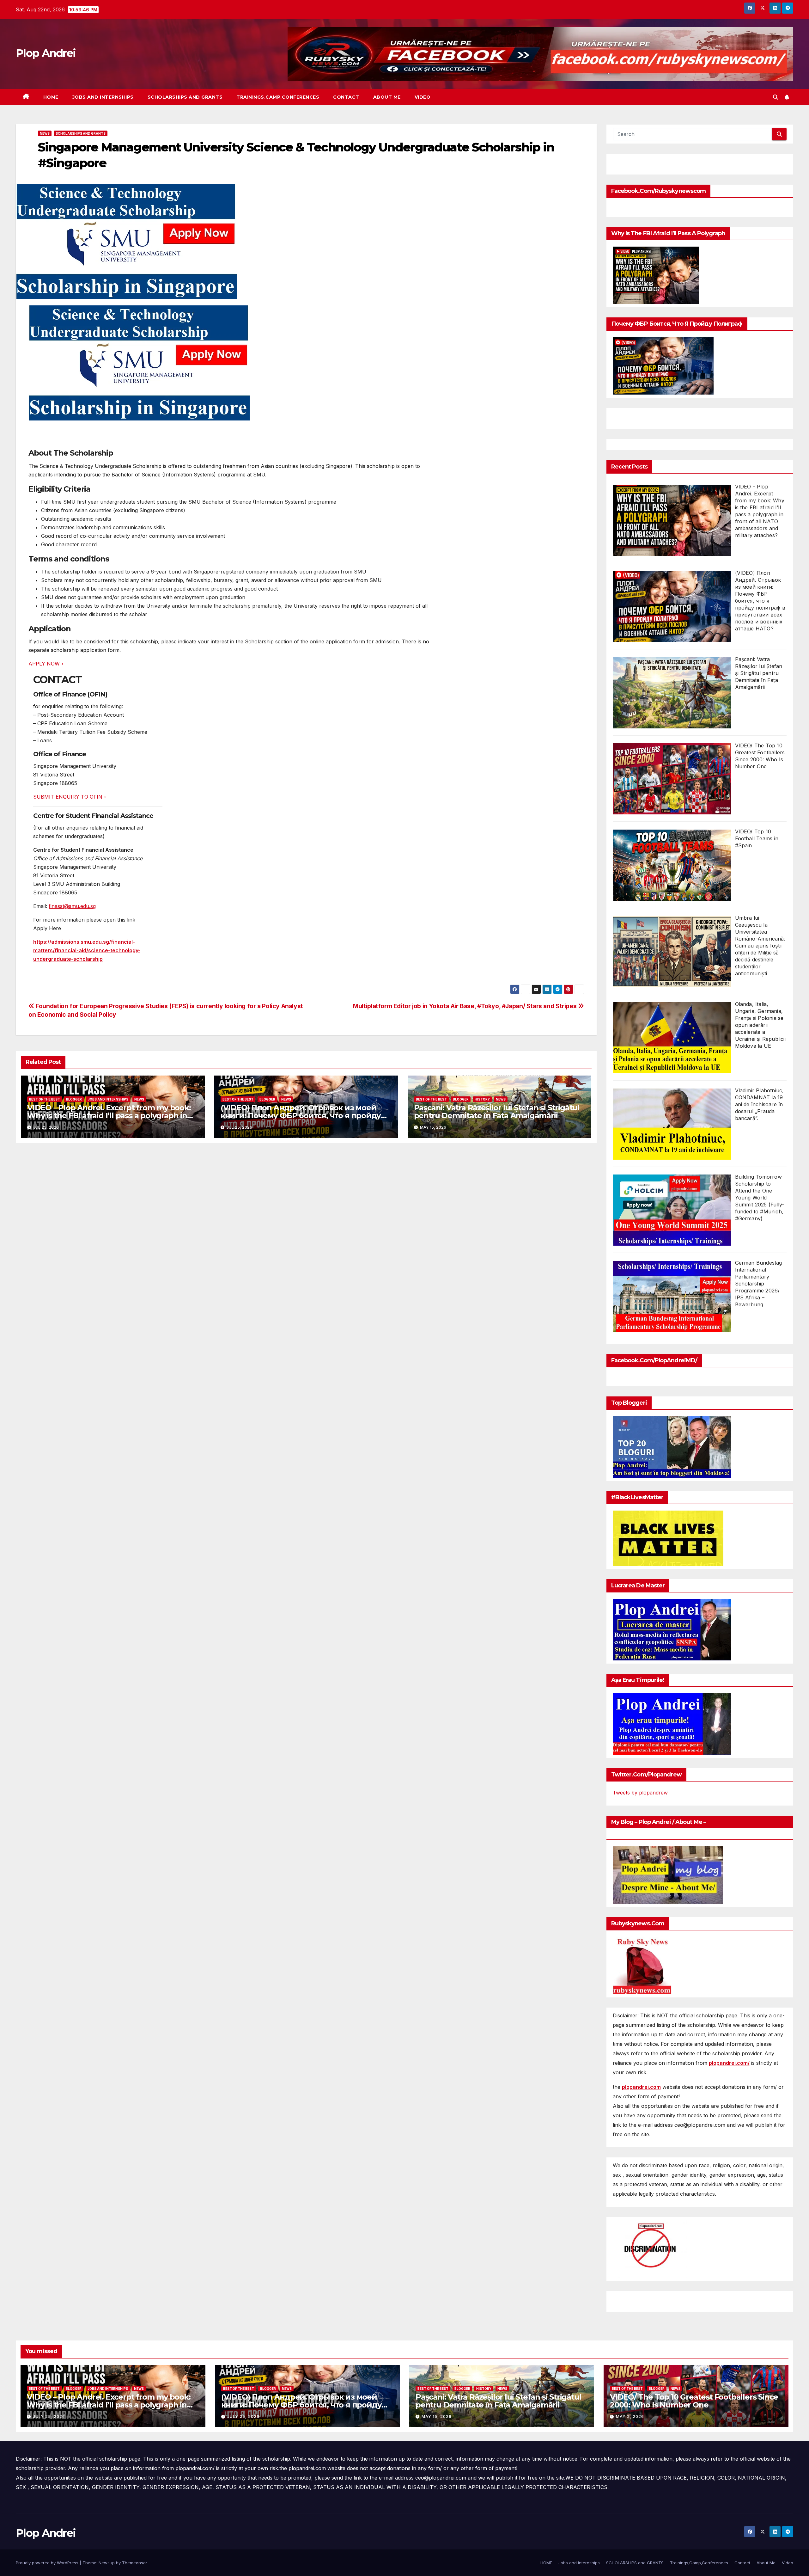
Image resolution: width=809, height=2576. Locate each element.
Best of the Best (45, 1099)
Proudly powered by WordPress (48, 2563)
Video (423, 97)
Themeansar (134, 2563)
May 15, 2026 (437, 2417)
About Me (387, 97)
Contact (346, 97)
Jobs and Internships (103, 97)
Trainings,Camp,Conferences (278, 97)
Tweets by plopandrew (640, 1793)
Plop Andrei (46, 53)
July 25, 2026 (49, 2417)
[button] (776, 97)
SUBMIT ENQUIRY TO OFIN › (70, 797)
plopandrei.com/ (729, 2063)
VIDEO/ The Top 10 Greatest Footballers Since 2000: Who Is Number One (694, 2401)
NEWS (45, 133)
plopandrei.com (641, 2087)
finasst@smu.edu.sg (72, 906)
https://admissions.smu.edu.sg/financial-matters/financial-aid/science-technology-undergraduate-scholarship (87, 950)
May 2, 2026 (630, 2417)
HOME (51, 97)
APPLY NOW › (46, 664)
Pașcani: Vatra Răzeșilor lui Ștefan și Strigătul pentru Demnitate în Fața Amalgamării (497, 1112)
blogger (74, 1099)
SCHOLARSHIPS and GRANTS (185, 97)
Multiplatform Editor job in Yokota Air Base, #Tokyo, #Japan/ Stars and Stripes (465, 1006)
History (482, 1099)
